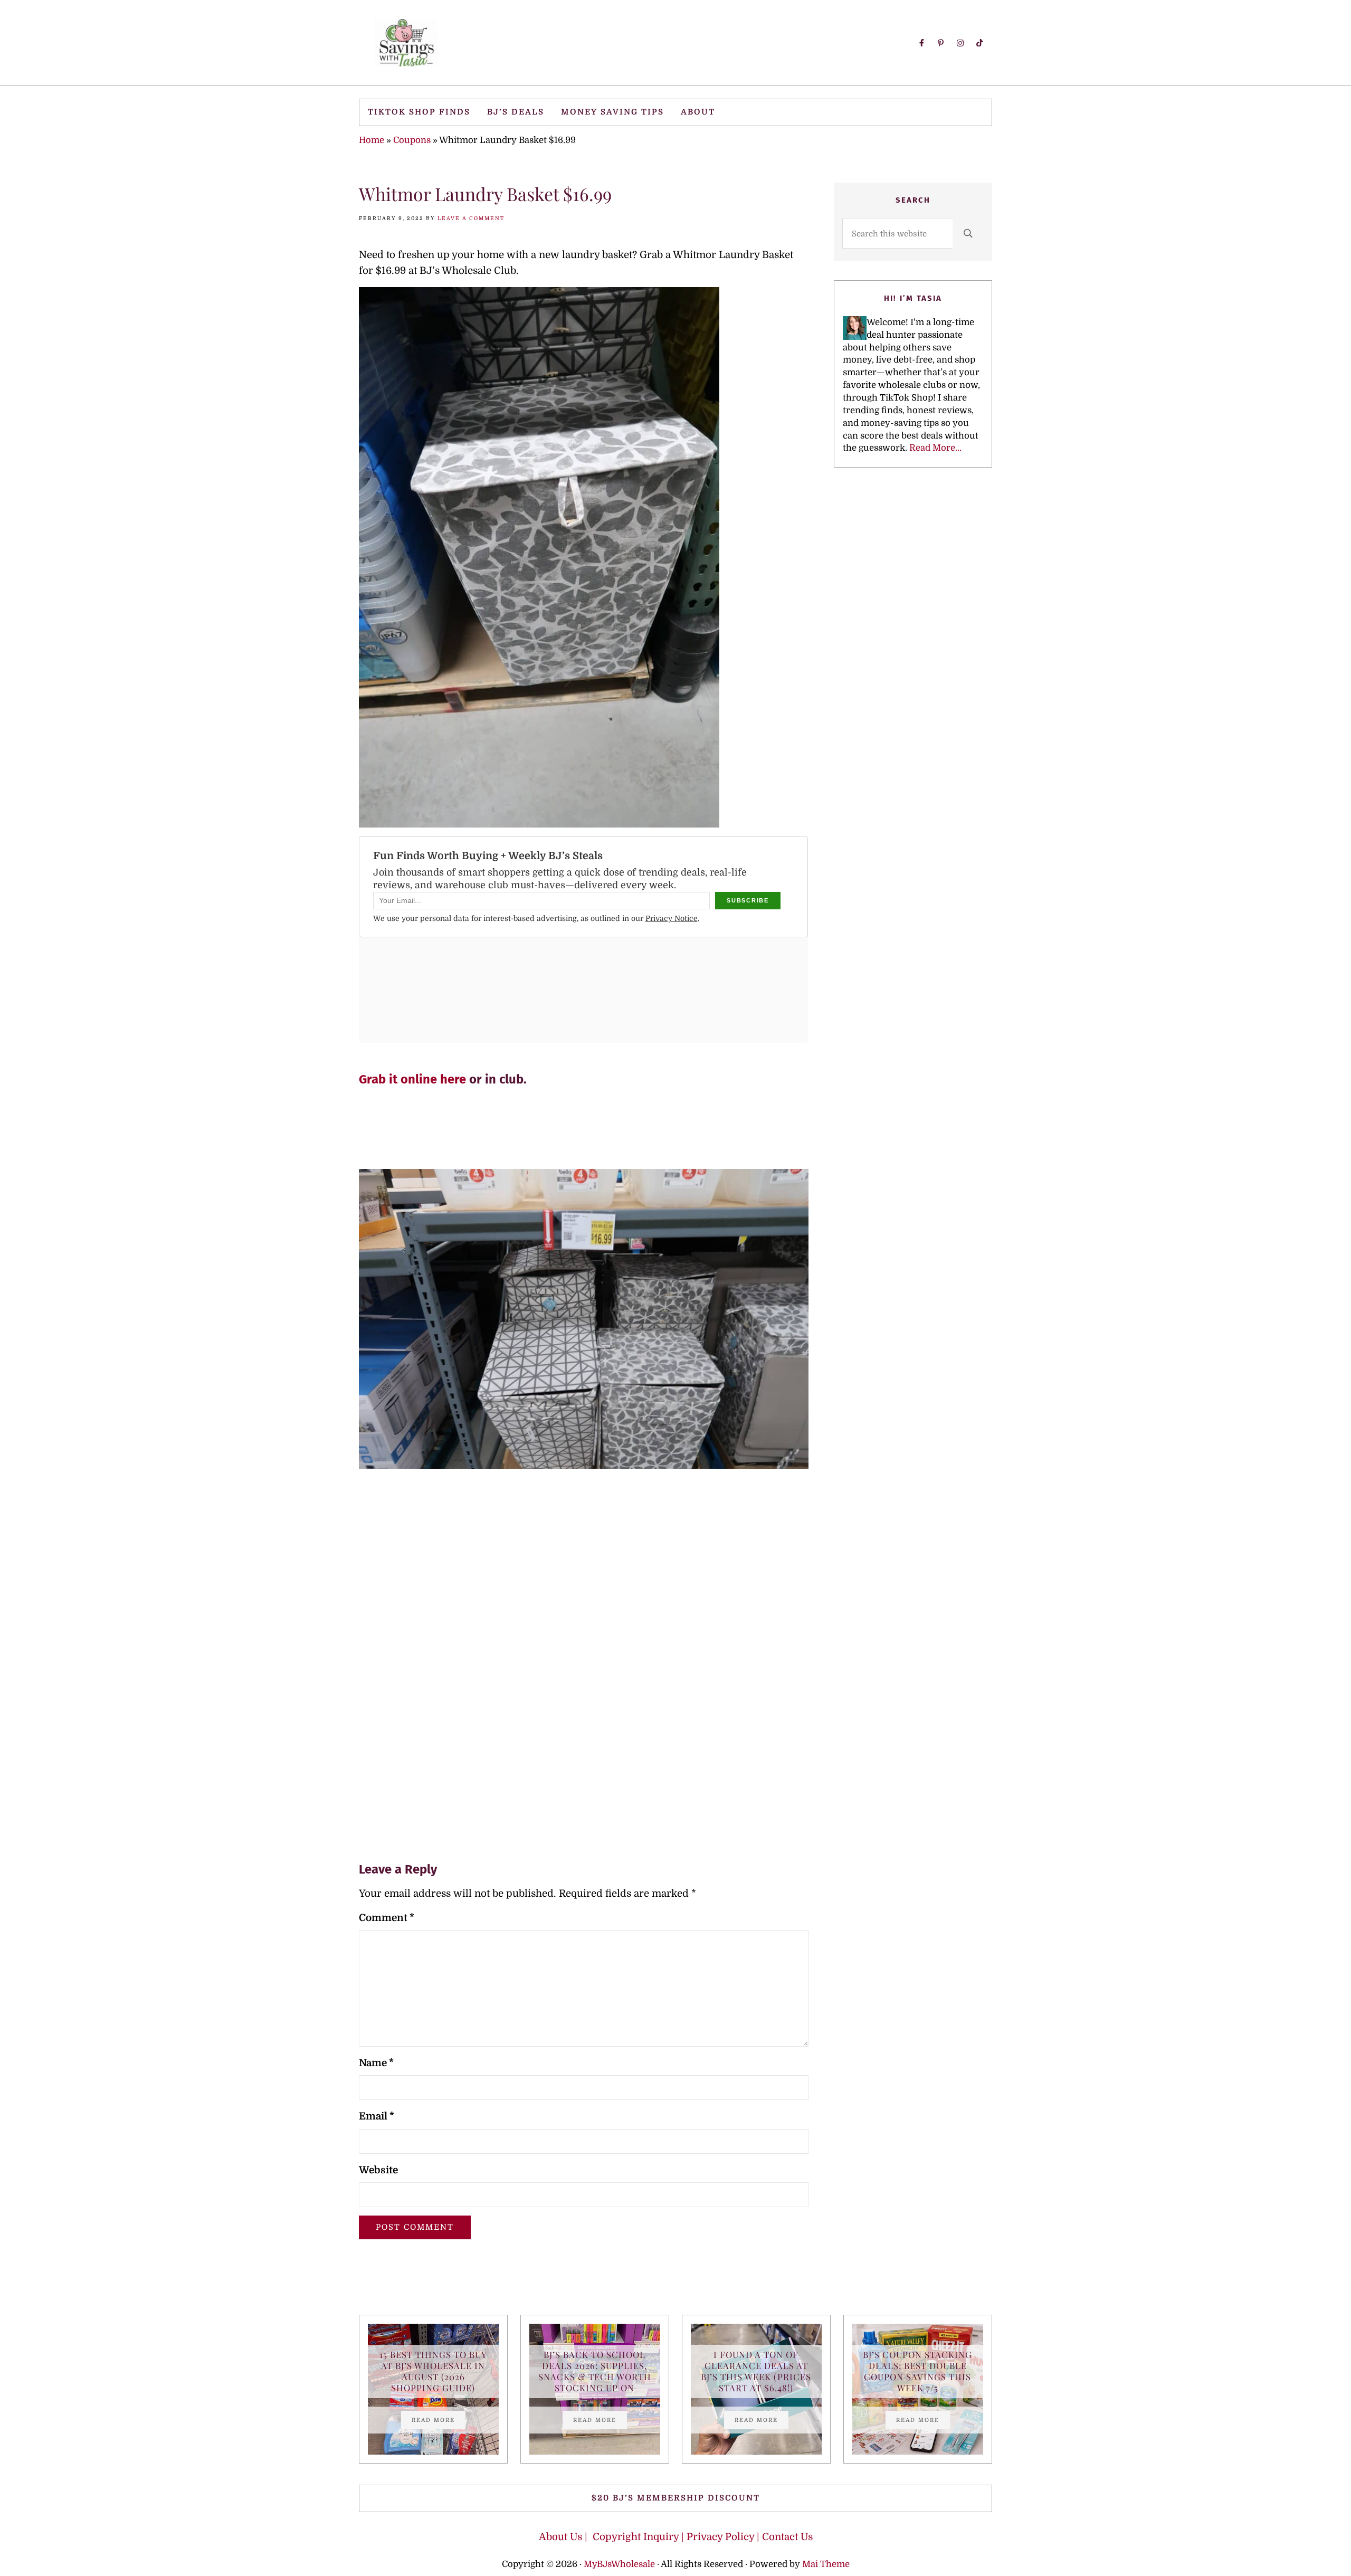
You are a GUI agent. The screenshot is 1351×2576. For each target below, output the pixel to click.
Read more (439, 2421)
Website (378, 2170)
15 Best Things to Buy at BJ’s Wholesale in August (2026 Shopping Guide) (433, 2371)
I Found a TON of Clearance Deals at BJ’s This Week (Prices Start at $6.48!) (756, 2371)
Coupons (412, 140)
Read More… (935, 448)
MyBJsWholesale (619, 2564)
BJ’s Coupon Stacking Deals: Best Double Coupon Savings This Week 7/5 (917, 2371)
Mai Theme (826, 2564)
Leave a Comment (471, 218)
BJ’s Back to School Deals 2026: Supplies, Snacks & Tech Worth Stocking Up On (595, 2371)
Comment (387, 1918)
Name (376, 2063)
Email (377, 2116)
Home (372, 140)
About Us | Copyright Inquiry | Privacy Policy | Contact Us (676, 2537)
